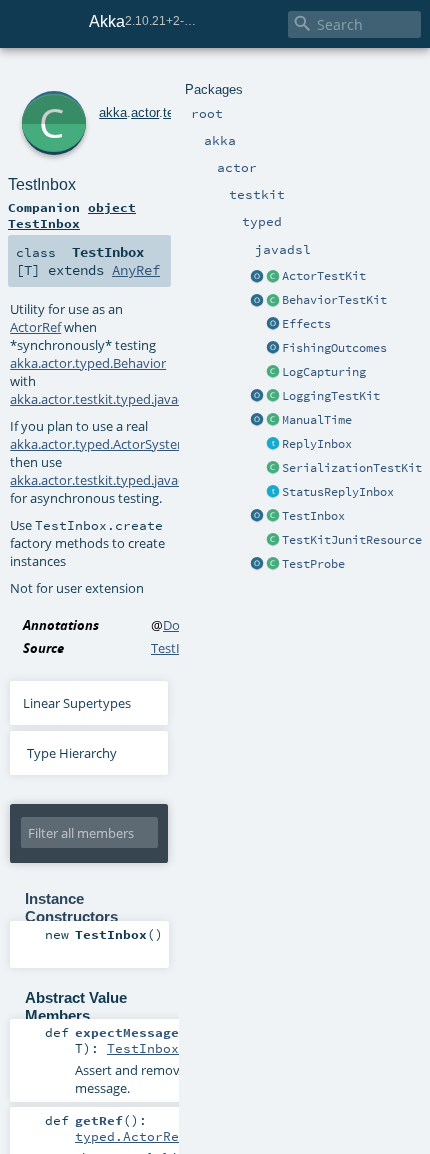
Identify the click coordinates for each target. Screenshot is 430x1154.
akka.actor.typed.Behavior (88, 363)
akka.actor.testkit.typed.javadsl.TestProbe (134, 480)
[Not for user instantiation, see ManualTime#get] (273, 421)
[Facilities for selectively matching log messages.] (257, 397)
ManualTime (317, 420)
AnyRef (136, 270)
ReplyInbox (317, 444)
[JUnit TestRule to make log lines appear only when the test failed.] (273, 373)
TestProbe (313, 564)
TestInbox (313, 516)
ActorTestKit (324, 276)
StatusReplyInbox (338, 492)
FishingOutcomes (334, 348)
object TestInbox (72, 215)
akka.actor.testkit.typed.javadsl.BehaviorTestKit (151, 399)
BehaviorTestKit (334, 300)
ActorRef (35, 327)
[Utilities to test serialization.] (273, 469)
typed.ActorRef (131, 1136)
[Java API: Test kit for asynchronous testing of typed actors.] (273, 277)
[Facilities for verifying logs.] (273, 397)
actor (145, 112)
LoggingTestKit (331, 396)
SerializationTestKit (352, 468)
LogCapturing (324, 372)
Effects (306, 324)
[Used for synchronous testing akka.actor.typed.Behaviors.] (273, 301)
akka (113, 112)
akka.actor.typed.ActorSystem (99, 444)
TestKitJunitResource (352, 540)
